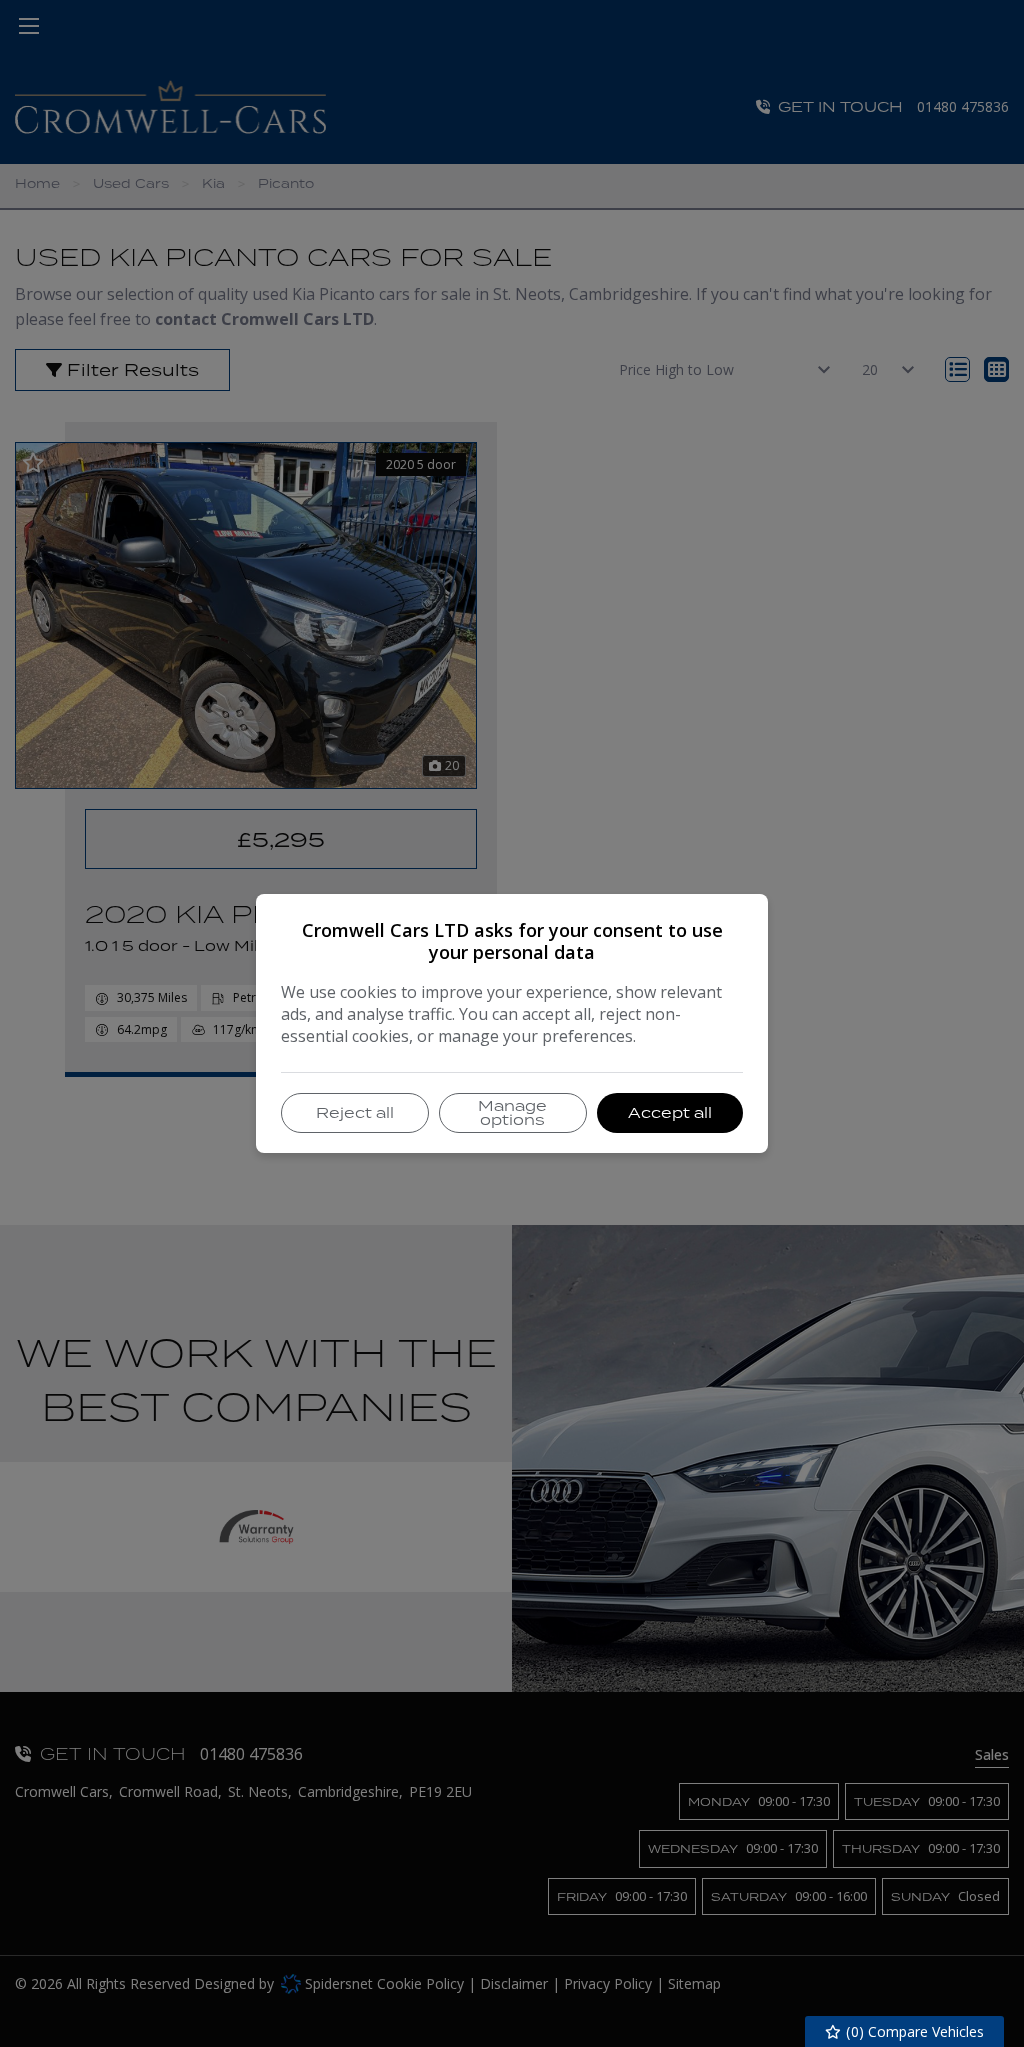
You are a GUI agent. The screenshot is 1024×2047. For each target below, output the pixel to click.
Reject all (355, 1112)
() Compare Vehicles (913, 2031)
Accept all (670, 1112)
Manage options (512, 1112)
